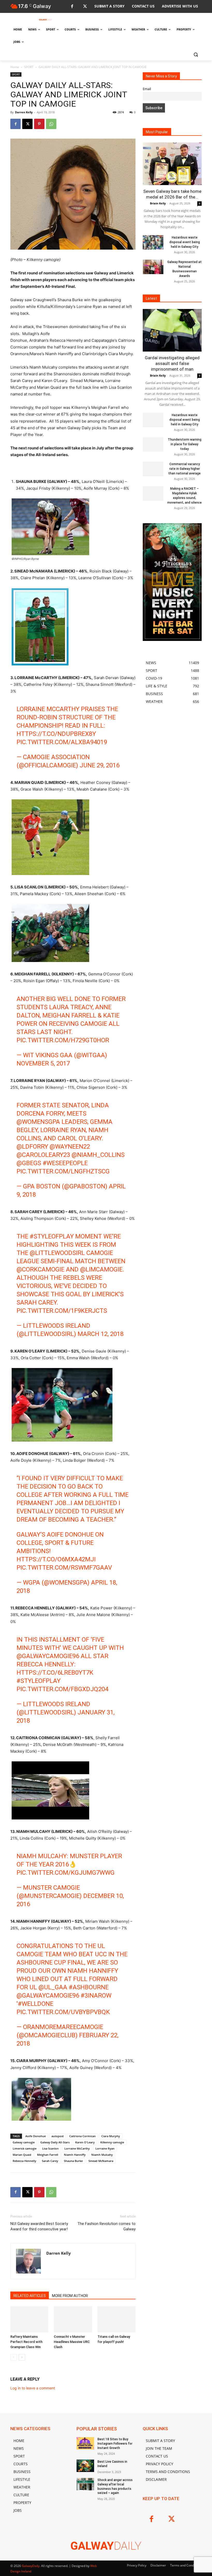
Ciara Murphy (111, 2136)
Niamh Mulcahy (102, 2155)
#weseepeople (65, 1163)
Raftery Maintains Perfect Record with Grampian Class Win (26, 2342)
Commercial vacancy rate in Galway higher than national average (184, 469)
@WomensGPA (38, 1122)
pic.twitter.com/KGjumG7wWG (66, 1873)
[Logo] (46, 20)
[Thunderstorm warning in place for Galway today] (153, 444)
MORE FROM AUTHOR (70, 2296)
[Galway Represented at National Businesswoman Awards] (153, 267)
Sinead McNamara (101, 2161)
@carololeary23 (43, 1155)
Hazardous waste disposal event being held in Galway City (185, 242)
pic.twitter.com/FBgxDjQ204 (62, 1689)
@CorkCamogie (40, 1269)
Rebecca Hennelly (24, 2161)
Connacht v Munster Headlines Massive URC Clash (72, 2342)
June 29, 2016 (100, 765)
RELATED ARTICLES (30, 2296)
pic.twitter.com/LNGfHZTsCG (63, 1171)
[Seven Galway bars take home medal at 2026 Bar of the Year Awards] (172, 164)
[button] (196, 54)
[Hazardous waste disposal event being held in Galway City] (153, 242)
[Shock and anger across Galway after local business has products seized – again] (85, 2484)
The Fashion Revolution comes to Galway (106, 2226)
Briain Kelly (158, 203)
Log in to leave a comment (33, 2388)
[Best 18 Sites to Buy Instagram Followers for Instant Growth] (85, 2443)
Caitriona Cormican (82, 2136)
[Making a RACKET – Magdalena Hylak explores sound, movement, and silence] (153, 494)
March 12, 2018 (101, 1334)
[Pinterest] (39, 124)
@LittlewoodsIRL (57, 1253)
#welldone (36, 2004)
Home (15, 67)
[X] (85, 7)
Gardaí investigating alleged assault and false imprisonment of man (172, 363)
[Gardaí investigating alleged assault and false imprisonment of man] (172, 330)
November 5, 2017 (43, 1063)
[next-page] (22, 2357)
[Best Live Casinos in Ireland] (85, 2466)
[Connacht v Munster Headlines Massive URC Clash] (73, 2319)
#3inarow (96, 1995)
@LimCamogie (101, 1269)
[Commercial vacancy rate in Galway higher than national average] (153, 469)
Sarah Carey (50, 2161)
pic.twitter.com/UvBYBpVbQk (63, 2012)
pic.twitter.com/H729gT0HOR (63, 1040)
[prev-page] (14, 2357)
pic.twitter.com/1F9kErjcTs (62, 1311)
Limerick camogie (25, 2148)
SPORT (29, 67)
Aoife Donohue (36, 2136)
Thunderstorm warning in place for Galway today (185, 444)
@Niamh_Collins (98, 1155)
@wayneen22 (70, 1147)
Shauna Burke (73, 2161)
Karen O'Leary (85, 2142)
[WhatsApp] (51, 124)
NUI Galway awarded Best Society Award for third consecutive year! (39, 2226)
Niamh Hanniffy (75, 2155)
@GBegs (29, 1163)
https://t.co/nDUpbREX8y (56, 734)
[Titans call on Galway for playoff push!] (116, 2319)
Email (147, 89)
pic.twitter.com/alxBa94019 (62, 742)
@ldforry (32, 1147)
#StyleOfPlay (52, 1236)
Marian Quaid (22, 2155)
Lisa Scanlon (50, 2148)
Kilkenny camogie (112, 2142)
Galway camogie (24, 2142)
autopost (58, 2136)
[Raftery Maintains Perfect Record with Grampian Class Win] (29, 2319)
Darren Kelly (24, 112)
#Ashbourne (89, 1987)
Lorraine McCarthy (77, 2148)
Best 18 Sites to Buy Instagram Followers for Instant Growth (115, 2444)
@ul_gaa (53, 1987)
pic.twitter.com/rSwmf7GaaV (64, 1568)
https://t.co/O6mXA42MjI (56, 1559)
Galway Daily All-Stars (55, 2142)
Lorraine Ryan (105, 2148)
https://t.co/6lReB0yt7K (55, 1673)
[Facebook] (72, 7)
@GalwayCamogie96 (48, 1656)
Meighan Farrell (48, 2155)
